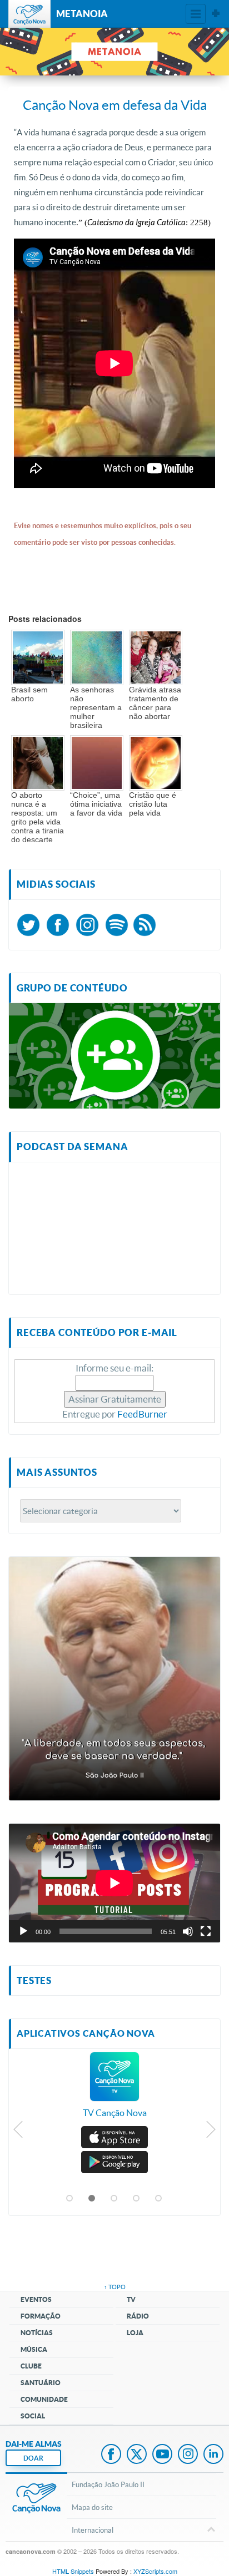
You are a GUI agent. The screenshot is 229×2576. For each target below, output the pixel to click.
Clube (31, 2366)
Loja (135, 2333)
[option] (114, 2091)
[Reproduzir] (23, 1931)
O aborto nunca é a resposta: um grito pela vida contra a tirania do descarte (38, 817)
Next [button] (210, 2132)
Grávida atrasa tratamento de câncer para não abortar (155, 703)
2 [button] (92, 2199)
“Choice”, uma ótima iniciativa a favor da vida (96, 804)
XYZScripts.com (155, 2571)
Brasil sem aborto (29, 694)
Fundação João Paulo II (108, 2484)
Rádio (138, 2316)
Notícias (37, 2333)
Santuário (41, 2383)
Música (34, 2349)
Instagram (188, 2455)
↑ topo (115, 2287)
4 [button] (137, 2199)
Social (33, 2416)
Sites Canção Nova (216, 14)
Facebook (111, 2455)
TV (131, 2299)
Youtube (162, 2455)
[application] (114, 1883)
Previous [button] (19, 2132)
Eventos (36, 2299)
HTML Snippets (73, 2571)
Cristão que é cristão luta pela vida (153, 804)
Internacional (93, 2530)
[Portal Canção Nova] (29, 14)
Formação (41, 2316)
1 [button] (70, 2199)
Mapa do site (92, 2507)
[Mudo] (188, 1931)
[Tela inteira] (206, 1931)
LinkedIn (213, 2455)
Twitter (137, 2455)
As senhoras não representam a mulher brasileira (96, 707)
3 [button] (114, 2199)
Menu (196, 14)
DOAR (33, 2458)
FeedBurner (142, 1414)
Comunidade (44, 2399)
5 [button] (159, 2199)
